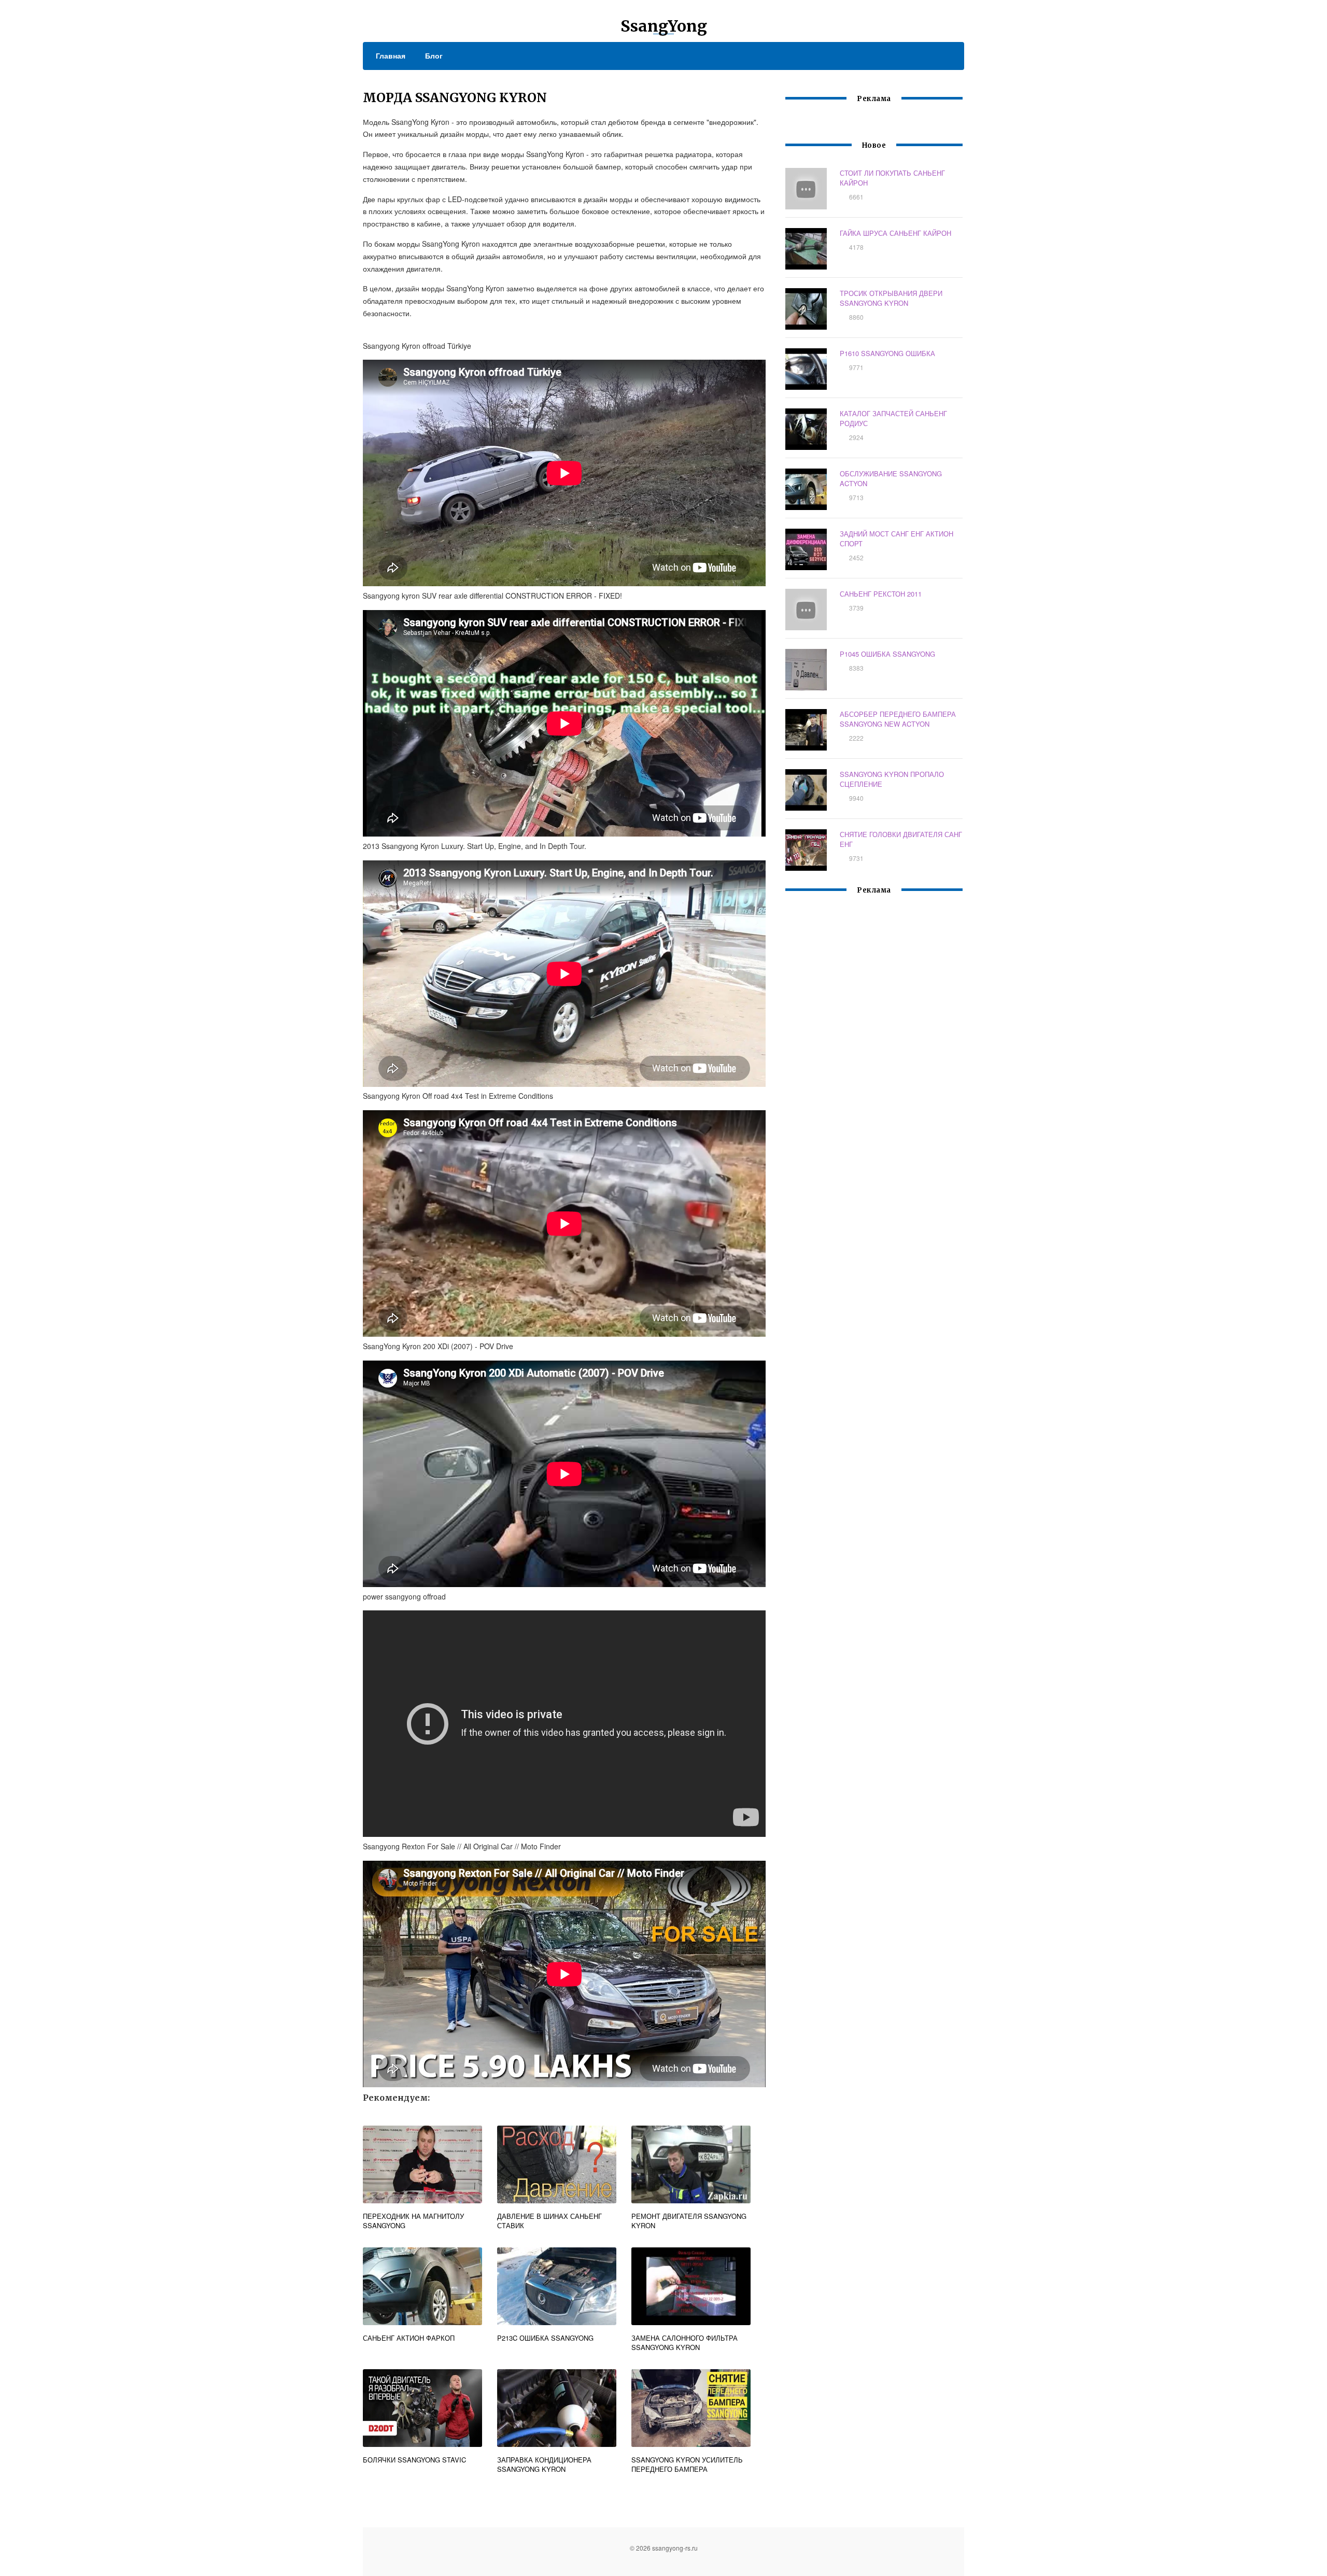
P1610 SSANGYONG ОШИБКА (887, 353)
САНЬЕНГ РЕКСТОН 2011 (881, 594)
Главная (391, 55)
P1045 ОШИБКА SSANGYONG (887, 654)
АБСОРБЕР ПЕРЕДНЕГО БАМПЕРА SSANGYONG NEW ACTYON (898, 719)
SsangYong (664, 26)
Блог (434, 55)
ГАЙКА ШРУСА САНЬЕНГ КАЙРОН (895, 233)
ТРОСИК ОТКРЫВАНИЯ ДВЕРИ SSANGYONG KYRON (891, 298)
